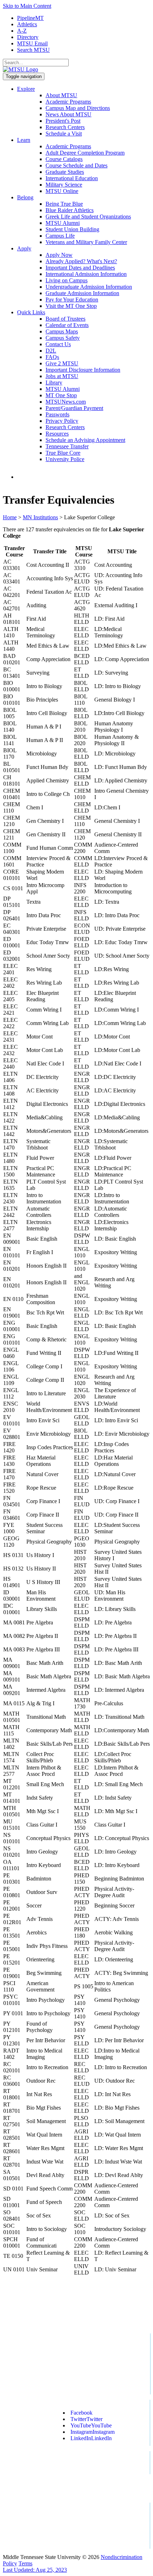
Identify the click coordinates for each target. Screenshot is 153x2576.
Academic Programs (68, 102)
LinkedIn (91, 2438)
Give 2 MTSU (62, 363)
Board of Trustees (65, 319)
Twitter (86, 2419)
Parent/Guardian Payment (74, 408)
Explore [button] (26, 89)
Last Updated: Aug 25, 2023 (35, 2570)
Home (10, 517)
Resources (57, 434)
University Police (65, 459)
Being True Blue (64, 204)
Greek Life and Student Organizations (88, 217)
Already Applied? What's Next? (81, 261)
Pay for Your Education (72, 300)
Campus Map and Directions (78, 108)
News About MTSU (68, 114)
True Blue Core (63, 453)
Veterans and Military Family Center (86, 242)
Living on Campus (67, 280)
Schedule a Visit (64, 134)
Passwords (57, 414)
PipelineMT (30, 18)
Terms (25, 2563)
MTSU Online (62, 191)
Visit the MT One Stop (71, 306)
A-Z (22, 31)
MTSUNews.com (66, 402)
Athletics (27, 24)
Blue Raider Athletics (70, 210)
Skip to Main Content (27, 6)
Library (54, 383)
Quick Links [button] (31, 312)
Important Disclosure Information (83, 370)
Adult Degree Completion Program (85, 153)
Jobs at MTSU (62, 376)
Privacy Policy (62, 421)
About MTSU (61, 95)
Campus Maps (62, 331)
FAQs (52, 357)
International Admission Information (86, 274)
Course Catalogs (64, 159)
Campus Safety (63, 338)
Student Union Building (72, 229)
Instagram (93, 2432)
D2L (51, 351)
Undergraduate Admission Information (89, 287)
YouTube (91, 2425)
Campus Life (60, 236)
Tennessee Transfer (67, 446)
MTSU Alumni (63, 223)
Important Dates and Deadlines (80, 268)
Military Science (64, 185)
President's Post (63, 121)
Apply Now (59, 255)
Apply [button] (24, 248)
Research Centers (65, 127)
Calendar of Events (67, 325)
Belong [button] (25, 197)
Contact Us (58, 344)
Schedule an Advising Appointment (85, 440)
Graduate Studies (65, 172)
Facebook (81, 2413)
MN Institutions (40, 517)
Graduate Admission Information (82, 293)
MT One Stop (61, 395)
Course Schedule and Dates (76, 165)
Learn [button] (24, 140)
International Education (72, 178)
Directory (28, 37)
